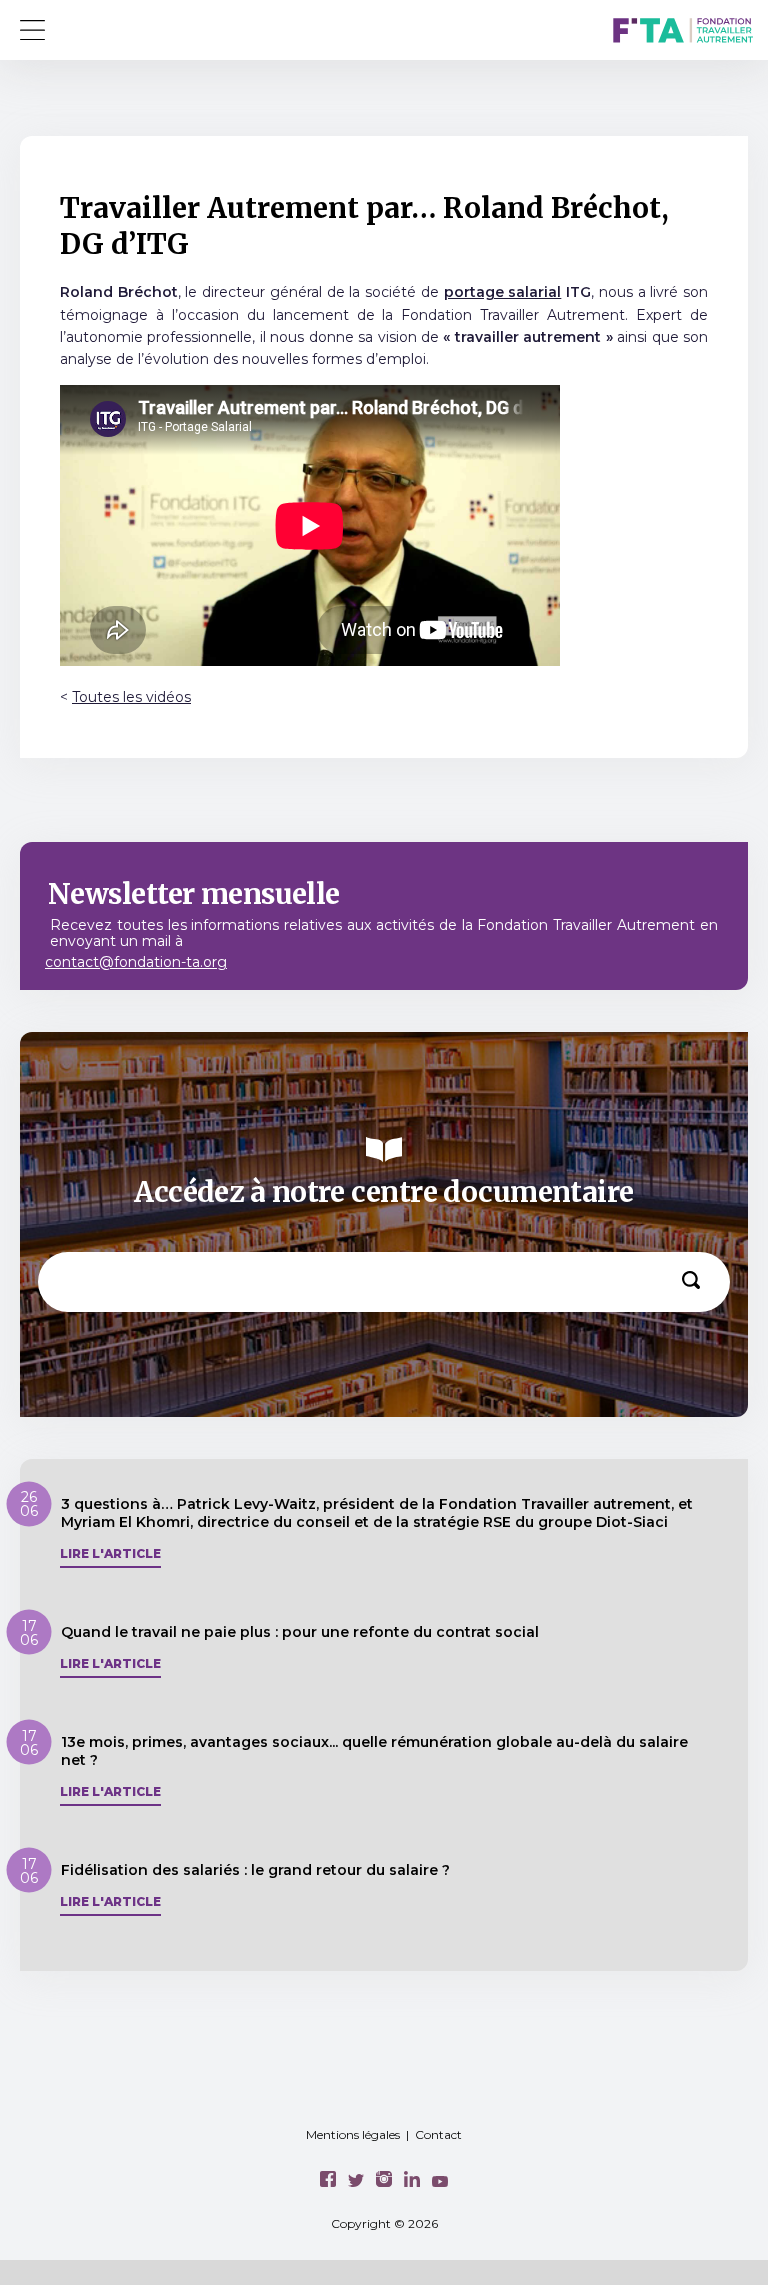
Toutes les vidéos (131, 697)
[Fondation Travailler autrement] (683, 32)
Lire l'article (110, 1554)
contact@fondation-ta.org (136, 962)
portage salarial (503, 292)
